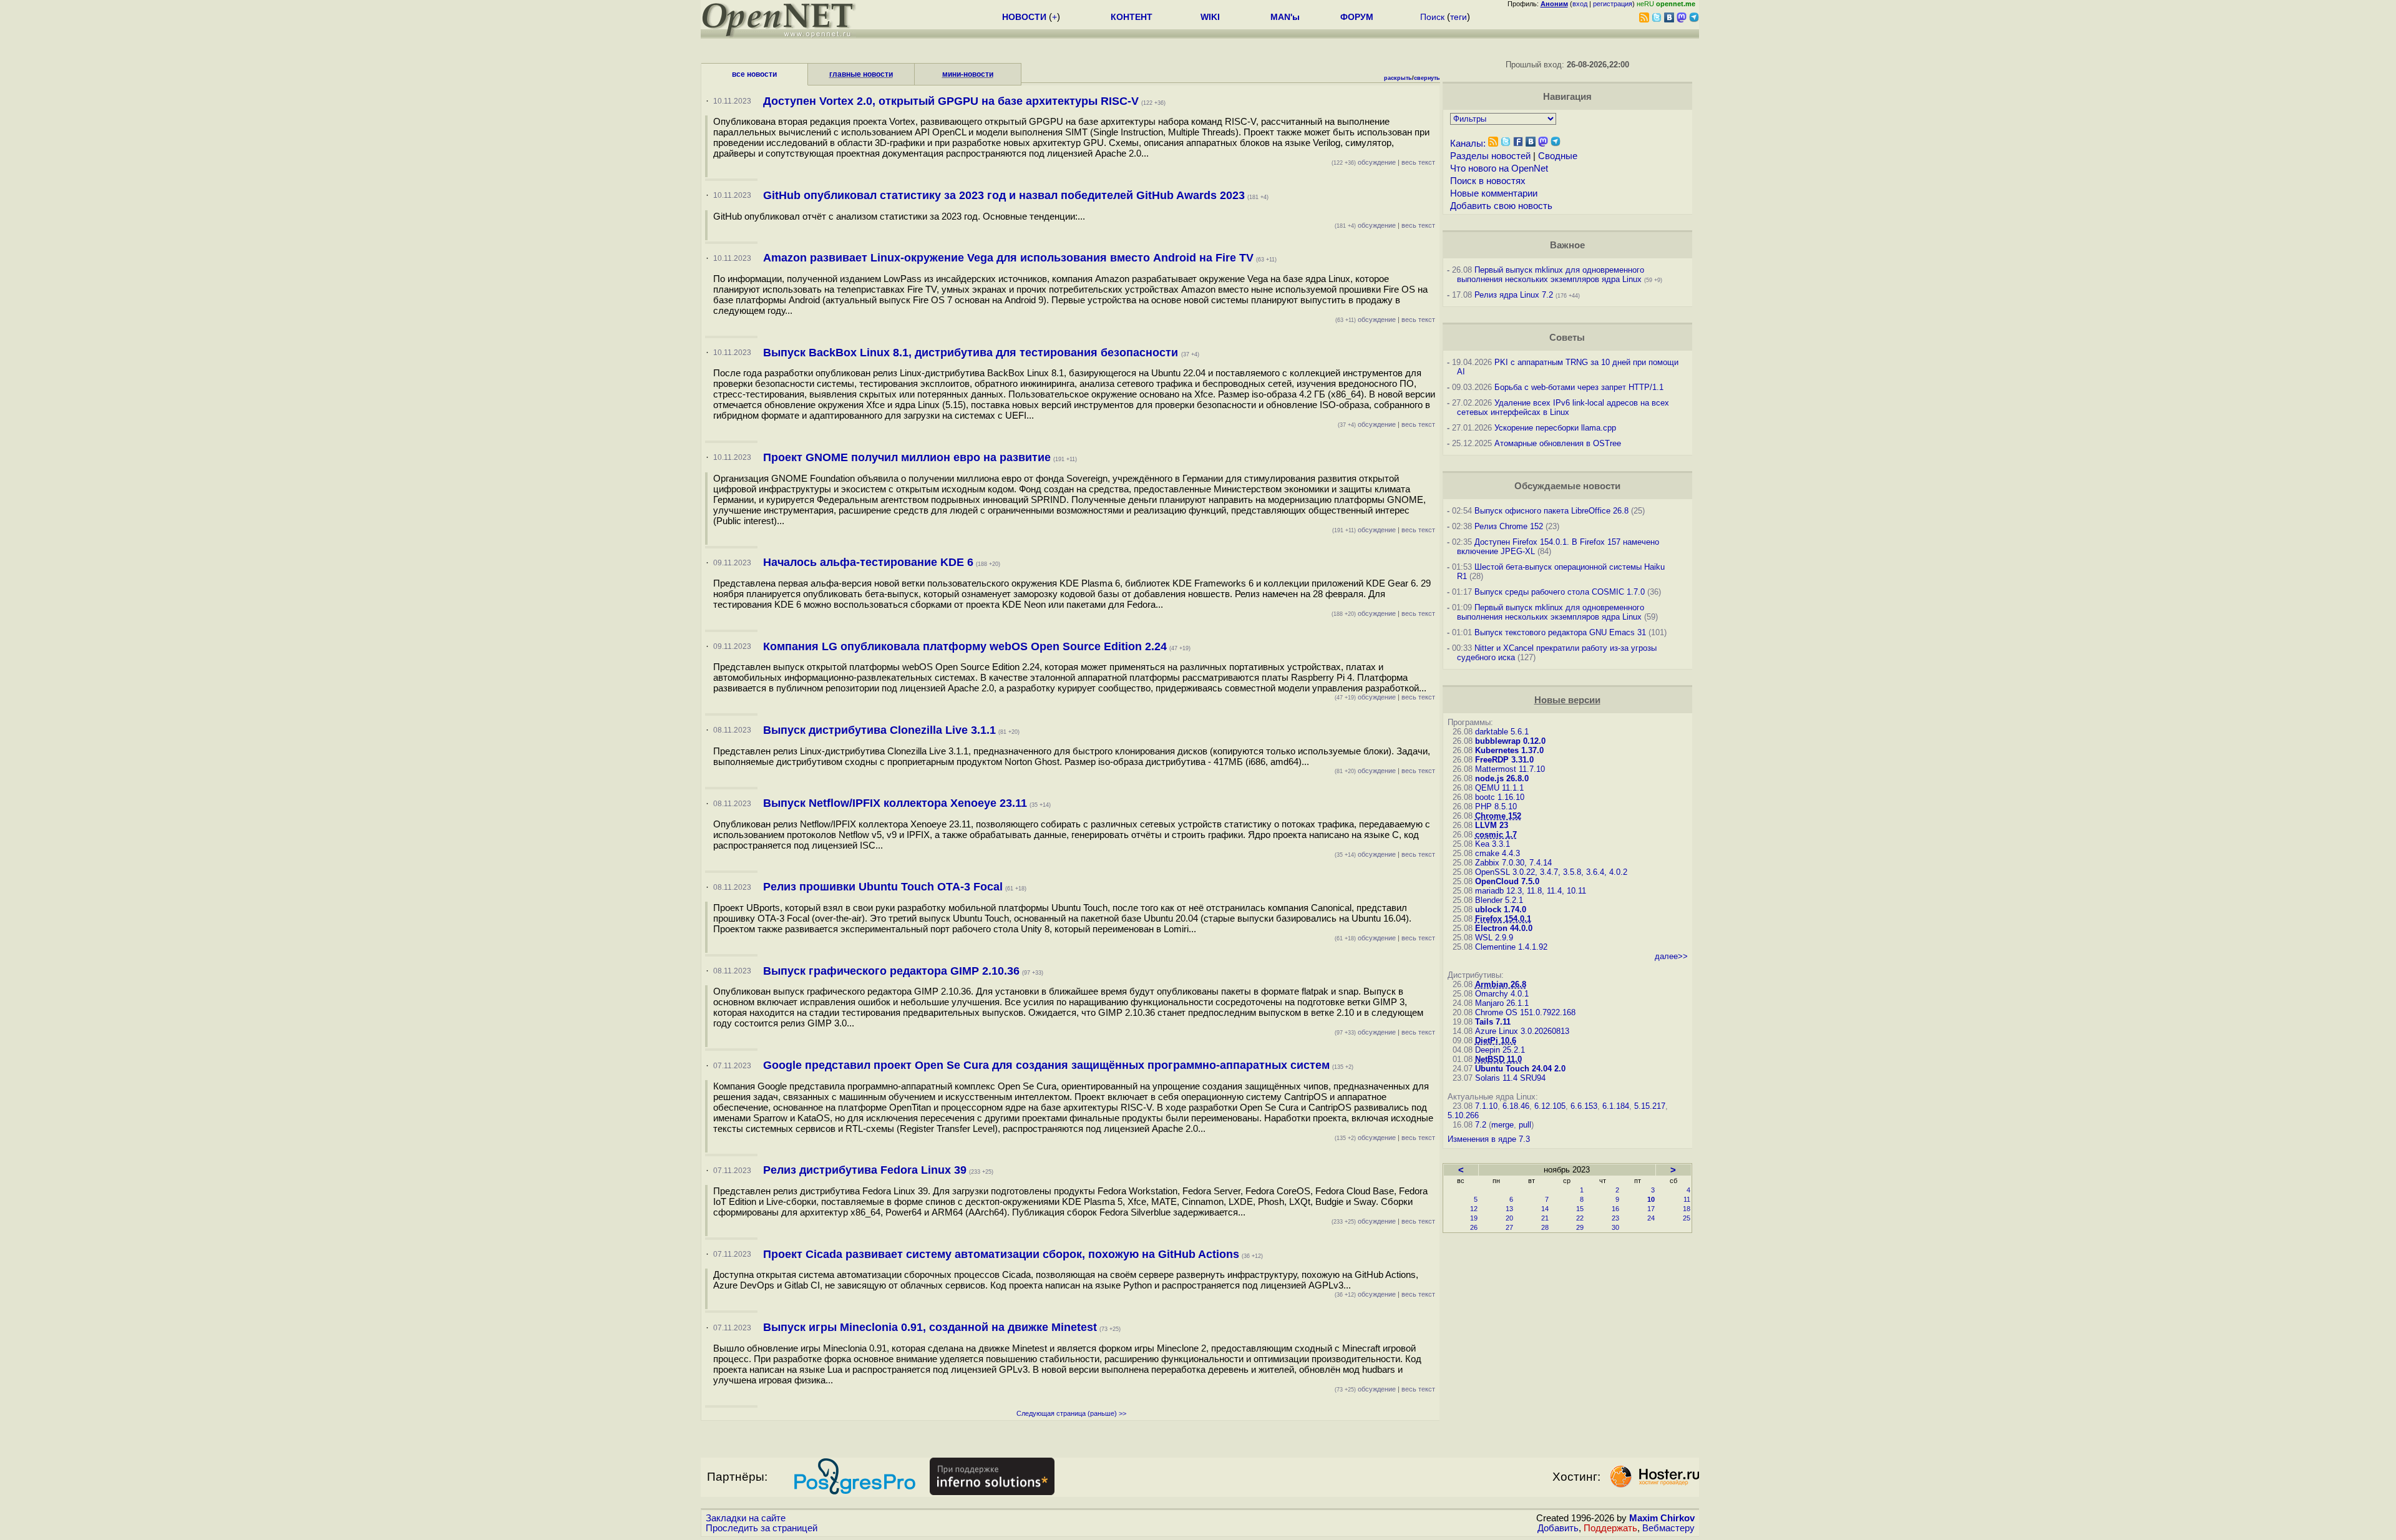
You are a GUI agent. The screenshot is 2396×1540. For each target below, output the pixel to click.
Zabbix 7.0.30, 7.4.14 (1513, 863)
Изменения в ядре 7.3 (1489, 1139)
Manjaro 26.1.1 (1502, 1003)
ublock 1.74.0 (1501, 909)
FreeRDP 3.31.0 (1504, 760)
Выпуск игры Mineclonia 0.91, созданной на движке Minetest (930, 1327)
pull (1525, 1125)
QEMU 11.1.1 (1499, 788)
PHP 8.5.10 (1496, 807)
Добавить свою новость (1501, 206)
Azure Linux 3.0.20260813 (1522, 1031)
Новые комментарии (1494, 193)
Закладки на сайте (746, 1518)
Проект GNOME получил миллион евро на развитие (907, 457)
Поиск (1432, 17)
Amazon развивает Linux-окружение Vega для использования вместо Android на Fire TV (1008, 258)
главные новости (861, 74)
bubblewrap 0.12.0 (1510, 741)
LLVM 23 (1492, 825)
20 (1509, 1218)
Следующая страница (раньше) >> (1071, 1413)
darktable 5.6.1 (1502, 732)
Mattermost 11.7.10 (1510, 769)
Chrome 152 (1498, 816)
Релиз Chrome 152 (1509, 526)
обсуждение (1364, 162)
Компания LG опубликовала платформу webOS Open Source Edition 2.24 (965, 646)
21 (1545, 1218)
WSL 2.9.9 (1494, 938)
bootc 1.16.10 (1500, 797)
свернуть (1427, 78)
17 (1651, 1209)
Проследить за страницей (762, 1528)
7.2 (1481, 1125)
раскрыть (1398, 78)
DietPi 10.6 (1496, 1040)
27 (1509, 1227)
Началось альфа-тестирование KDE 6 (868, 562)
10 (1651, 1199)
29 (1580, 1227)
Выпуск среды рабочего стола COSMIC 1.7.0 (1560, 592)
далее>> (1671, 956)
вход (1580, 4)
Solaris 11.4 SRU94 (1510, 1078)
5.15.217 (1650, 1106)
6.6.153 (1584, 1106)
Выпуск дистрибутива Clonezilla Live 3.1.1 (879, 730)
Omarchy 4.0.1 (1502, 994)
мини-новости (968, 74)
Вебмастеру (1668, 1528)
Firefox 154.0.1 (1503, 919)
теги (1459, 17)
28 (1545, 1227)
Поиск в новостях (1488, 181)
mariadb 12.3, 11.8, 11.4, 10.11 (1531, 891)
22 (1580, 1218)
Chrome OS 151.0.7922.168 (1525, 1012)
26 (1474, 1227)
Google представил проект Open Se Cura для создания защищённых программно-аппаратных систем (1046, 1065)
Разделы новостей (1490, 156)
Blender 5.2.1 (1499, 900)
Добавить (1558, 1528)
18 (1687, 1209)
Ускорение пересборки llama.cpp (1555, 428)
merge (1502, 1125)
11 (1687, 1199)
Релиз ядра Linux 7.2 (1514, 295)
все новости (754, 74)
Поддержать (1610, 1528)
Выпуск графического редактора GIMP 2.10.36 (891, 971)
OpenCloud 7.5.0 (1507, 881)
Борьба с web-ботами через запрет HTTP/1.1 (1579, 387)
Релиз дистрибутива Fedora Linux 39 (865, 1170)
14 (1545, 1209)
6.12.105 (1550, 1106)
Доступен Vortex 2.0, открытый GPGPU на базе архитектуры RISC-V (951, 101)
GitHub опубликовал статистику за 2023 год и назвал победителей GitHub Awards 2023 (1004, 195)
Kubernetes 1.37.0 (1509, 750)
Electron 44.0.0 (1504, 928)
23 (1615, 1218)
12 (1474, 1209)
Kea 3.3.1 (1493, 844)
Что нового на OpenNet (1499, 168)
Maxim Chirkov (1662, 1518)
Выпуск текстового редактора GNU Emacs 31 (1560, 632)
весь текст (1418, 162)
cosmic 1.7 (1496, 835)
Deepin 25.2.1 (1500, 1050)
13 (1509, 1209)
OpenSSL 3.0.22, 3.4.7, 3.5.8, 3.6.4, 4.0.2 (1551, 872)
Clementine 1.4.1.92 (1511, 947)
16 (1615, 1209)
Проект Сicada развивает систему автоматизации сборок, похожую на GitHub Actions (1001, 1254)
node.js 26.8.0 (1502, 778)
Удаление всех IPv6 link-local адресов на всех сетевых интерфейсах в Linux (1563, 407)
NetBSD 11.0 (1498, 1059)
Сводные (1558, 156)
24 (1651, 1218)
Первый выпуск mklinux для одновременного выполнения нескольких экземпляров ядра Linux (1551, 275)
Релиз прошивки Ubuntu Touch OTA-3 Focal (883, 887)
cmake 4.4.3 (1497, 853)
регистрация (1613, 4)
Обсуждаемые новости (1567, 486)
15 (1580, 1209)
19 (1474, 1218)
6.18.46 (1516, 1106)
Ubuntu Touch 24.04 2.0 (1520, 1069)
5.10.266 (1463, 1115)
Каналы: (1468, 144)
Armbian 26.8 (1501, 984)
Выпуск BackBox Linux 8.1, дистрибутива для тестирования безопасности (972, 353)
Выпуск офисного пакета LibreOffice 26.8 (1551, 511)
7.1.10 (1486, 1106)
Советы (1567, 338)
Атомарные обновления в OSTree (1558, 443)
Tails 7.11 (1493, 1022)
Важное (1567, 245)
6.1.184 (1616, 1106)
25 (1687, 1218)
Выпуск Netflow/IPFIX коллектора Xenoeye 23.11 (895, 803)
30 (1615, 1227)
